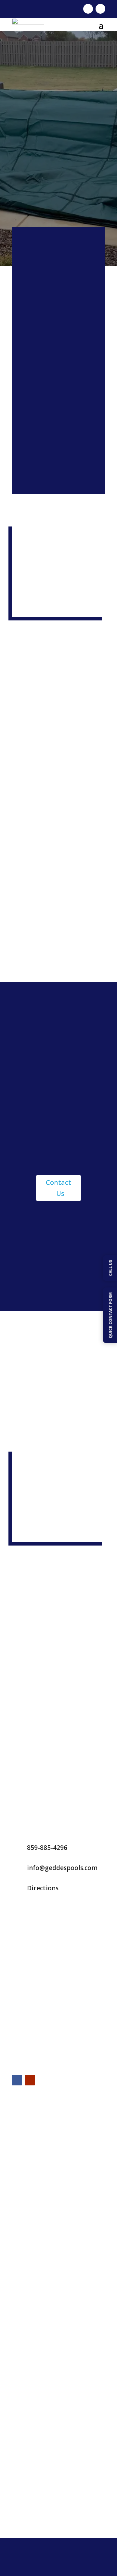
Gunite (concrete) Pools (41, 2293)
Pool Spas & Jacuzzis (36, 2458)
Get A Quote (58, 401)
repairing (69, 893)
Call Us (58, 366)
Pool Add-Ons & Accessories (46, 2444)
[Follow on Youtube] (100, 9)
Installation (58, 439)
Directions (43, 1888)
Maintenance (59, 478)
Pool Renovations (33, 2377)
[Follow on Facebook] (88, 9)
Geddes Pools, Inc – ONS (42, 2507)
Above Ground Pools (37, 2264)
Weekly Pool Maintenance (44, 2349)
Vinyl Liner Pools (32, 2321)
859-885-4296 (47, 1848)
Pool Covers (26, 2420)
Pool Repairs (27, 2391)
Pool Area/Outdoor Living (43, 2472)
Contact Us (58, 1188)
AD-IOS (82, 2561)
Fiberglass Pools (32, 2307)
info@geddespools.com (62, 1868)
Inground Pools (31, 2279)
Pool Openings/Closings (41, 2363)
